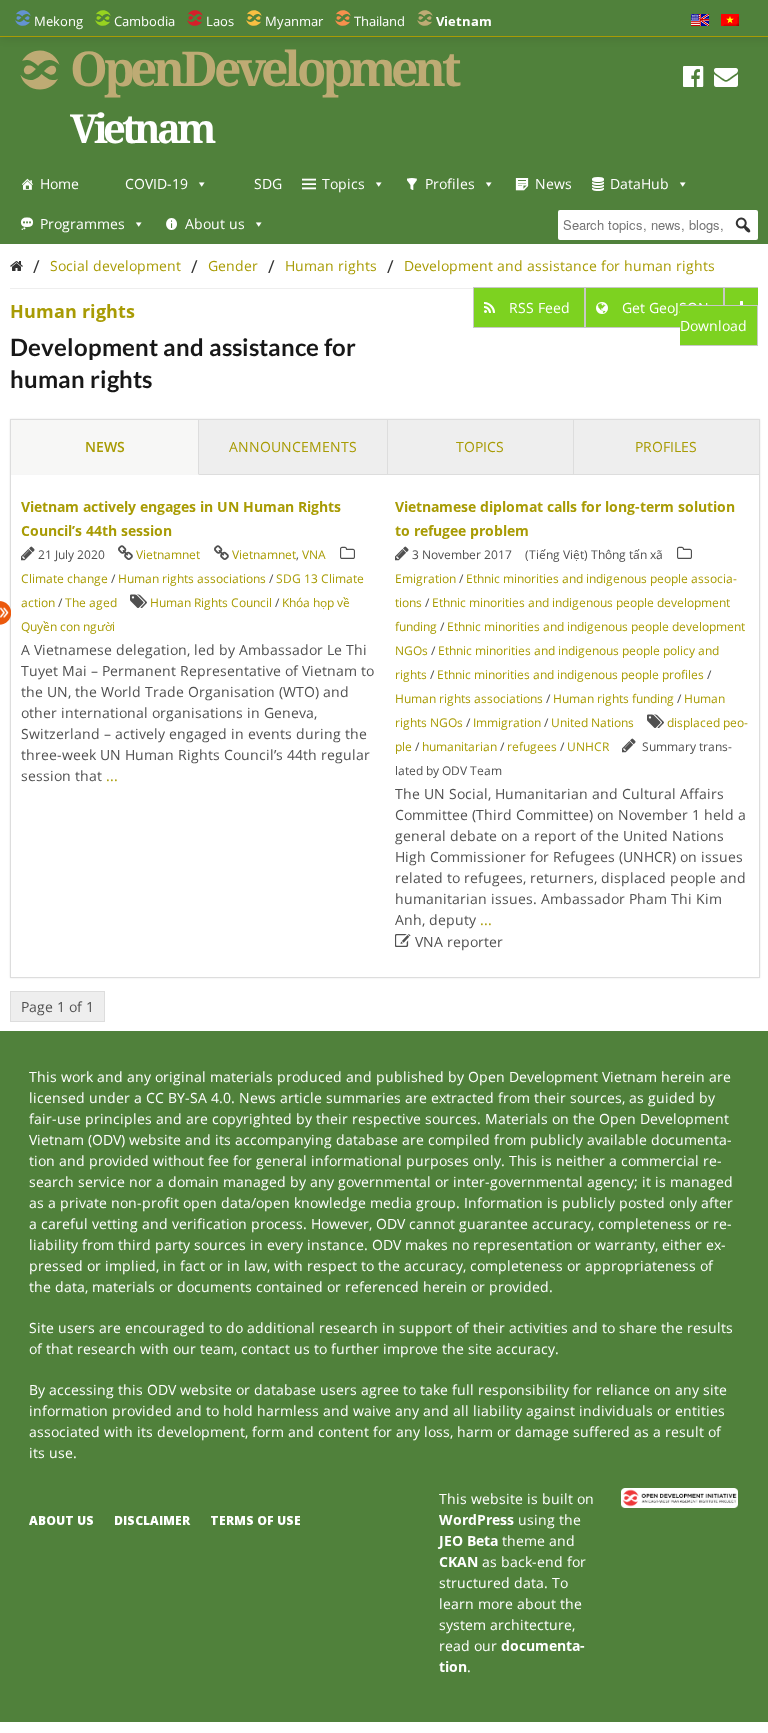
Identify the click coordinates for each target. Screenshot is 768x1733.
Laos (220, 21)
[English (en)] (700, 21)
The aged (91, 602)
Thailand (379, 21)
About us (215, 223)
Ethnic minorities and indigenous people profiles (570, 674)
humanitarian (459, 746)
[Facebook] (693, 79)
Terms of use (255, 1520)
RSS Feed (539, 307)
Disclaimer (152, 1520)
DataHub (639, 183)
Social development (115, 265)
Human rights (331, 265)
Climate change (64, 578)
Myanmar (294, 21)
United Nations (592, 722)
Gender (233, 265)
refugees (532, 746)
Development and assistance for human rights (559, 265)
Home (59, 183)
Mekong (58, 21)
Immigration (507, 722)
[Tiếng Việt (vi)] (730, 21)
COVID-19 (156, 183)
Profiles (450, 183)
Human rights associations (192, 578)
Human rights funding (613, 698)
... (112, 775)
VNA (314, 554)
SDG (268, 183)
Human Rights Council (211, 602)
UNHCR (588, 746)
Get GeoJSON (665, 307)
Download (713, 325)
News (553, 183)
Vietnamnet (168, 554)
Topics (343, 183)
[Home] (16, 265)
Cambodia (144, 21)
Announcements (293, 446)
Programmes (82, 223)
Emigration (425, 578)
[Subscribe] (726, 79)
